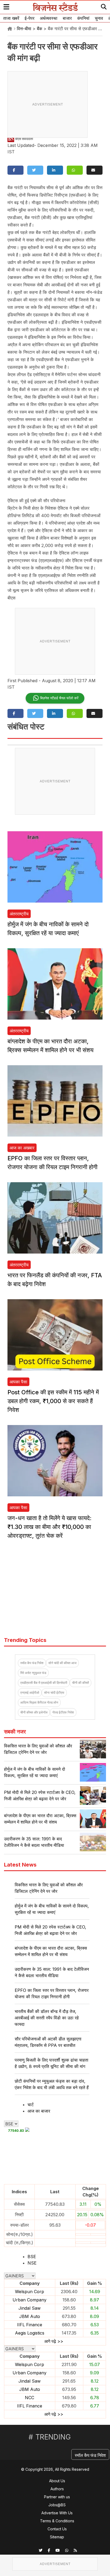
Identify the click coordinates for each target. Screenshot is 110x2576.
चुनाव (99, 18)
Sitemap (57, 2537)
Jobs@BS (57, 2505)
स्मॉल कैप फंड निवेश (32, 1663)
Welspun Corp (30, 2292)
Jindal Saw (30, 2308)
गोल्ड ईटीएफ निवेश (63, 1712)
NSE (32, 2263)
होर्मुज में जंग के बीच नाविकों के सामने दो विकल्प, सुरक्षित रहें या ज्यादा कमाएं (52, 1909)
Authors (57, 2489)
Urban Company (30, 2300)
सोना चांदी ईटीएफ (54, 1693)
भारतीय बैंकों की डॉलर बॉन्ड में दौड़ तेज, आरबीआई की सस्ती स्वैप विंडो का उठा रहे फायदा (47, 2018)
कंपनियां (83, 18)
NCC (30, 2398)
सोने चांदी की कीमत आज (62, 1663)
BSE (32, 2257)
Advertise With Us (57, 2513)
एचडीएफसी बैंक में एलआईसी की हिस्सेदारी (44, 1683)
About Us (57, 2481)
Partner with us (57, 2497)
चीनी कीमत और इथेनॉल (34, 1712)
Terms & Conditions (57, 2521)
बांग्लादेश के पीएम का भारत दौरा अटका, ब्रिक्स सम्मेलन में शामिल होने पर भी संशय (51, 1951)
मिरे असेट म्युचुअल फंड (33, 1673)
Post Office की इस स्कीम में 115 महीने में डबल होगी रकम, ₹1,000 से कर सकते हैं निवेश (53, 1401)
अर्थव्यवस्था (49, 18)
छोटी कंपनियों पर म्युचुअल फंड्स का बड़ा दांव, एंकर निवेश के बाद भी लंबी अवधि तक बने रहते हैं (52, 2084)
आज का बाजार (39, 2111)
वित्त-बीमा (24, 29)
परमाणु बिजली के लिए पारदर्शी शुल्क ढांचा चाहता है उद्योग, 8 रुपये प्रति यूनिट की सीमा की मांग (52, 2063)
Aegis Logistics (30, 2333)
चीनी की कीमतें (80, 1683)
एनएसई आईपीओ (30, 1693)
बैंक (40, 29)
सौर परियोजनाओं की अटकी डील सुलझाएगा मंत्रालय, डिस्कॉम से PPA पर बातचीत (48, 2042)
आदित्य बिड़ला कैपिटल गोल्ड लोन (39, 1702)
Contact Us (57, 2529)
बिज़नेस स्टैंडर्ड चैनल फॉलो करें (59, 698)
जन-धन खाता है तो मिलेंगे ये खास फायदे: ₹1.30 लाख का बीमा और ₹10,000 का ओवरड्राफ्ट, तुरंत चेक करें (50, 1527)
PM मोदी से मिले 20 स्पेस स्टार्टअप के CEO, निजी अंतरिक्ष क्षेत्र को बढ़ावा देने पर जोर (50, 1930)
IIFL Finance (30, 2325)
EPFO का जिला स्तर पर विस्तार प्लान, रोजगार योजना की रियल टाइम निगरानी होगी (52, 1993)
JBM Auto (30, 2316)
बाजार (67, 18)
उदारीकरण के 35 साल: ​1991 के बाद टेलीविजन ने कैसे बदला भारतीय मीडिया (52, 1972)
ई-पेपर (30, 18)
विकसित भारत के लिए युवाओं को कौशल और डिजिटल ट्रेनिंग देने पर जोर (49, 1888)
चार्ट (31, 2105)
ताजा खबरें (11, 18)
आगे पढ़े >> (54, 2341)
